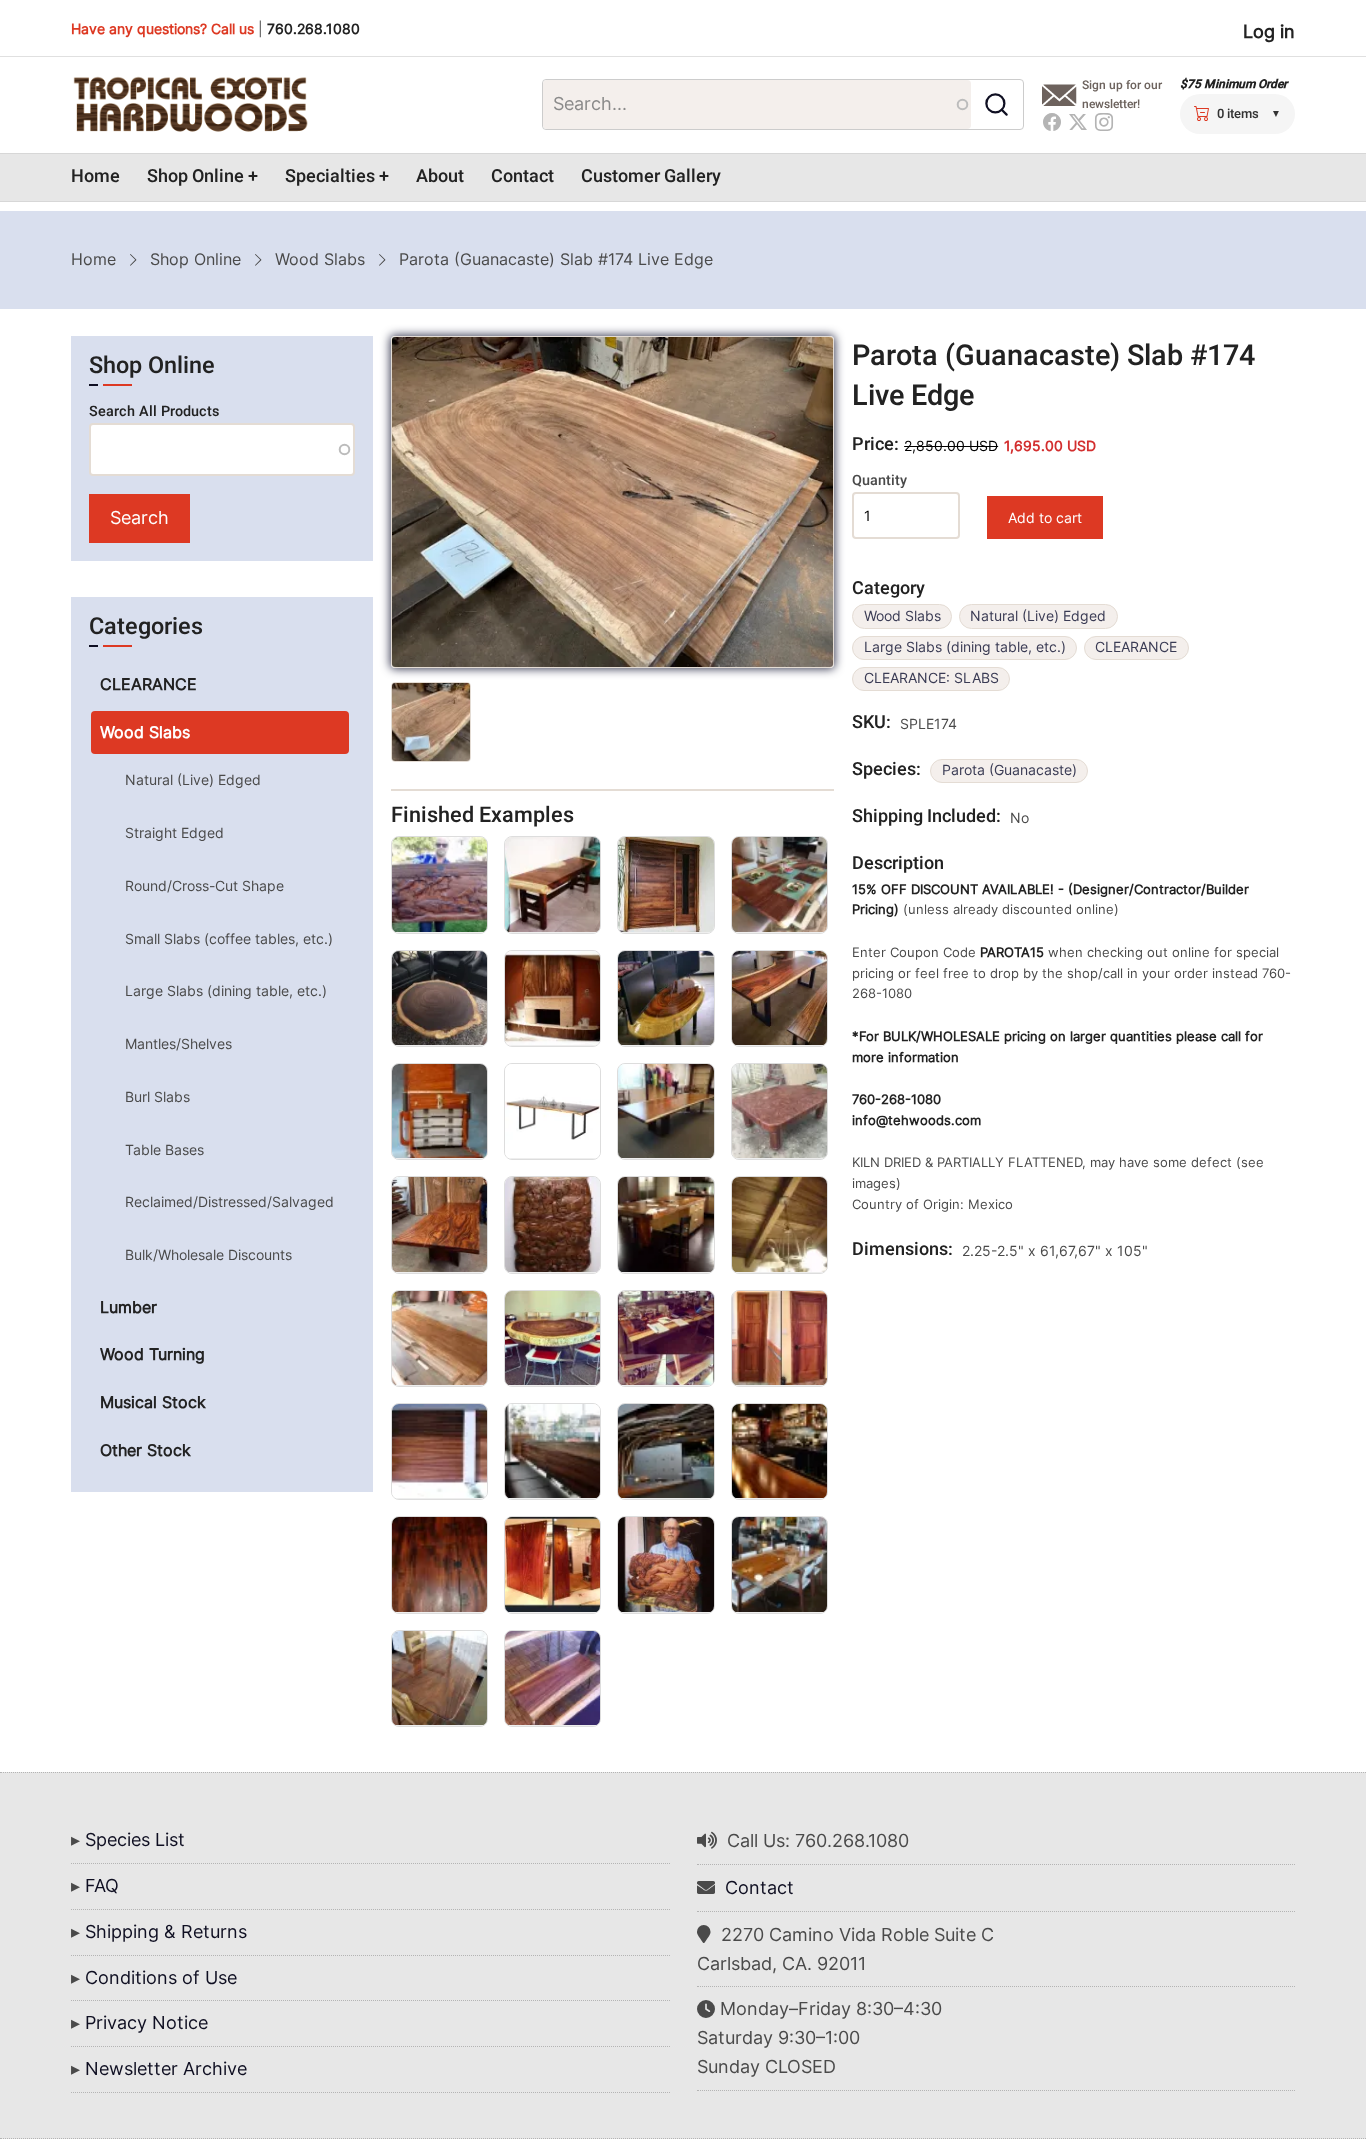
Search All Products (154, 411)
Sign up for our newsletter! (1122, 94)
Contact (522, 176)
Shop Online (195, 176)
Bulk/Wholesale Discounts (208, 1254)
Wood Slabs (320, 259)
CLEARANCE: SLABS (931, 678)
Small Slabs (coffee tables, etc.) (229, 938)
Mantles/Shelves (178, 1043)
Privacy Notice (146, 2022)
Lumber (128, 1307)
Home (95, 176)
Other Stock (145, 1450)
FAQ (102, 1885)
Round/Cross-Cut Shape (204, 885)
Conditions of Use (161, 1977)
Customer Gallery (651, 176)
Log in (1269, 31)
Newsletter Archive (166, 2068)
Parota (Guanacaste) (1009, 770)
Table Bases (164, 1149)
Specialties (330, 176)
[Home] (190, 105)
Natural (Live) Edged (1038, 616)
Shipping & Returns (166, 1931)
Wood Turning (152, 1354)
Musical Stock (153, 1402)
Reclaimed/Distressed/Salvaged (229, 1201)
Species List (135, 1839)
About (440, 176)
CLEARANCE (1136, 647)
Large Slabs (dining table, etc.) (965, 647)
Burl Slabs (157, 1096)
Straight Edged (174, 832)
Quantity (879, 480)
